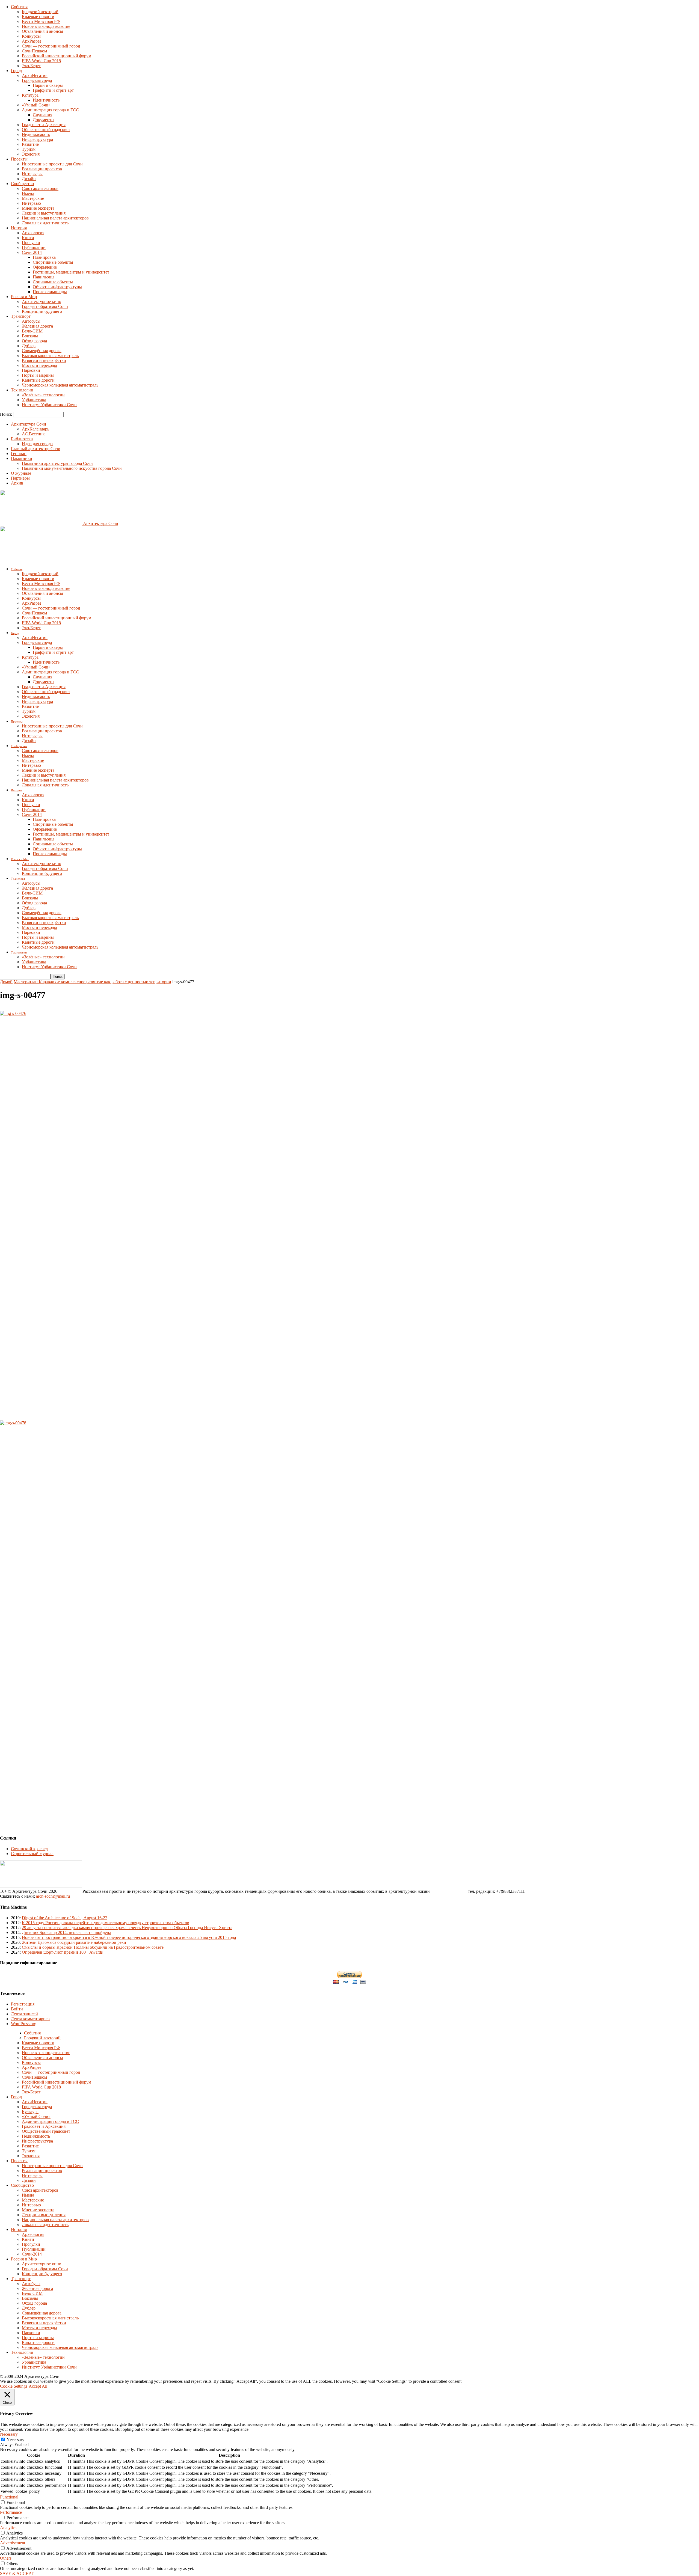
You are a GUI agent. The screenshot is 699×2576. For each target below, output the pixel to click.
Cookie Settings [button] (14, 2386)
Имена (28, 193)
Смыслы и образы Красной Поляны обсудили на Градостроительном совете (93, 1947)
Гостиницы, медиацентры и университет (71, 272)
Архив (17, 483)
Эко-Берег (31, 66)
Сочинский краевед (29, 1849)
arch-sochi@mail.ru (53, 1896)
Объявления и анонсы (42, 31)
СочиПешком (34, 51)
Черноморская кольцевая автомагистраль (60, 385)
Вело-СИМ (32, 331)
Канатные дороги (38, 380)
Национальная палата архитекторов (55, 218)
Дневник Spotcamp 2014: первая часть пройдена (66, 1932)
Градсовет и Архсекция (44, 125)
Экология (31, 154)
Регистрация (23, 2004)
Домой (6, 982)
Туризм (29, 149)
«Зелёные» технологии (43, 395)
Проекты (19, 159)
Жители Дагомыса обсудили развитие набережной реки (74, 1942)
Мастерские (33, 198)
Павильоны (44, 277)
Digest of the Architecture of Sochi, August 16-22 (65, 1918)
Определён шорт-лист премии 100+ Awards (62, 1952)
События (19, 7)
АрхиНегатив (35, 75)
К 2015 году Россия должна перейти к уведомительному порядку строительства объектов (106, 1923)
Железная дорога (37, 326)
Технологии (22, 390)
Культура (30, 95)
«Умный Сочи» (36, 105)
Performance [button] (11, 2512)
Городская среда (37, 80)
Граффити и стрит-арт (53, 90)
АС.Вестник (33, 434)
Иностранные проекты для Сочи (52, 164)
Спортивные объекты (53, 262)
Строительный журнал (32, 1854)
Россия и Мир (24, 297)
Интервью (31, 203)
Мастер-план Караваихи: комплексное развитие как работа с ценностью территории (92, 982)
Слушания (42, 115)
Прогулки (31, 243)
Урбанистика (34, 400)
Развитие (30, 144)
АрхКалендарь (35, 429)
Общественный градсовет (46, 130)
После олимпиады (50, 292)
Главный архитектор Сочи (36, 449)
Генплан (19, 454)
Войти (17, 2009)
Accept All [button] (38, 2386)
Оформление (45, 267)
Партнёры (20, 478)
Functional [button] (9, 2497)
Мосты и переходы (39, 365)
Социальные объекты (53, 282)
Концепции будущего (42, 311)
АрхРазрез (32, 41)
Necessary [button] (9, 2434)
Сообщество (22, 184)
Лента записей (24, 2014)
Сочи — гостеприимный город (51, 46)
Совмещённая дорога (42, 351)
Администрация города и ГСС (50, 110)
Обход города (34, 341)
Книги (28, 238)
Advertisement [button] (13, 2543)
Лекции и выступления (44, 213)
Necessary (15, 2440)
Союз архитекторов (40, 188)
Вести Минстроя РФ (41, 21)
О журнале (21, 473)
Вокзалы (30, 336)
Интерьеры (32, 174)
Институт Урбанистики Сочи (49, 405)
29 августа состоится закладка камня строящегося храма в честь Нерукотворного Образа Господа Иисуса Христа (127, 1928)
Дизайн (29, 179)
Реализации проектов (42, 169)
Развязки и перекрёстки (44, 360)
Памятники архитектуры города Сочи (57, 463)
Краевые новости (38, 17)
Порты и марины (38, 375)
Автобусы (31, 321)
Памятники (22, 458)
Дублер (29, 346)
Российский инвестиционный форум (57, 56)
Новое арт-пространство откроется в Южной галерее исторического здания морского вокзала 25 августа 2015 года (129, 1937)
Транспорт (21, 316)
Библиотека (22, 439)
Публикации (34, 247)
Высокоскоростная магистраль (50, 356)
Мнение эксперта (38, 208)
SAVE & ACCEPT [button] (17, 2573)
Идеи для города (37, 444)
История (19, 228)
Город (16, 71)
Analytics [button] (8, 2528)
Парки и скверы (48, 85)
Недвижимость (36, 134)
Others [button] (6, 2558)
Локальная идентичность (45, 223)
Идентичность (46, 100)
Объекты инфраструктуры (57, 287)
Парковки (31, 370)
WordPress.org (24, 2024)
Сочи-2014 (32, 252)
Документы (44, 120)
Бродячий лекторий (40, 12)
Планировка (44, 257)
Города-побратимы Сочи (45, 306)
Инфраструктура (37, 139)
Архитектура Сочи (29, 424)
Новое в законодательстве (46, 26)
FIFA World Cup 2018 (41, 61)
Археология (33, 233)
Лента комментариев (30, 2019)
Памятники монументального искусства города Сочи (72, 468)
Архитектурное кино (42, 301)
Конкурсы (31, 36)
